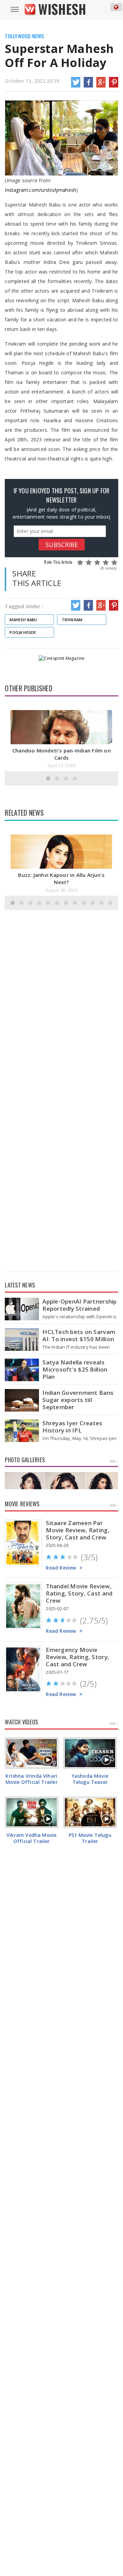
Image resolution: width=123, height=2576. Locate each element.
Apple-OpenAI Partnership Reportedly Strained (79, 1305)
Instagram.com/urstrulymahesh (40, 190)
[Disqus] (61, 1001)
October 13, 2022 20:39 (32, 81)
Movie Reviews (22, 1504)
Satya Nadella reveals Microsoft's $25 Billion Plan (75, 1369)
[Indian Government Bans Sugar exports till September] (22, 1400)
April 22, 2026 (62, 766)
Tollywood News (24, 36)
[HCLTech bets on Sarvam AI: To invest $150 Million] (22, 1340)
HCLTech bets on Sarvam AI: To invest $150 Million (79, 1335)
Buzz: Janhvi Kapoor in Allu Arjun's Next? (61, 878)
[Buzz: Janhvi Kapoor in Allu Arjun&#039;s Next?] (61, 868)
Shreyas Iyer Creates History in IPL (72, 1427)
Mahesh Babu (23, 620)
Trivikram (72, 620)
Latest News (20, 1285)
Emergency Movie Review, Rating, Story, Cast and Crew (78, 1657)
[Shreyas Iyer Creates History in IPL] (22, 1431)
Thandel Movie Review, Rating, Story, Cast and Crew (79, 1593)
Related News (24, 813)
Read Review (61, 1568)
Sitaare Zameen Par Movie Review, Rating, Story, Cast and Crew (78, 1530)
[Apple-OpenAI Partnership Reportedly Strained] (22, 1309)
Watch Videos (21, 1722)
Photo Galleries (25, 1460)
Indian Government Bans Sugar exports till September (78, 1400)
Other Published (28, 688)
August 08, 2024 (62, 890)
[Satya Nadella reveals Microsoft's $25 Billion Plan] (22, 1370)
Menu (15, 10)
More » (114, 1461)
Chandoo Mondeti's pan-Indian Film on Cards (61, 754)
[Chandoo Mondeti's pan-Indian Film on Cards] (61, 744)
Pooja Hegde (23, 632)
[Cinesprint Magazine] (61, 658)
